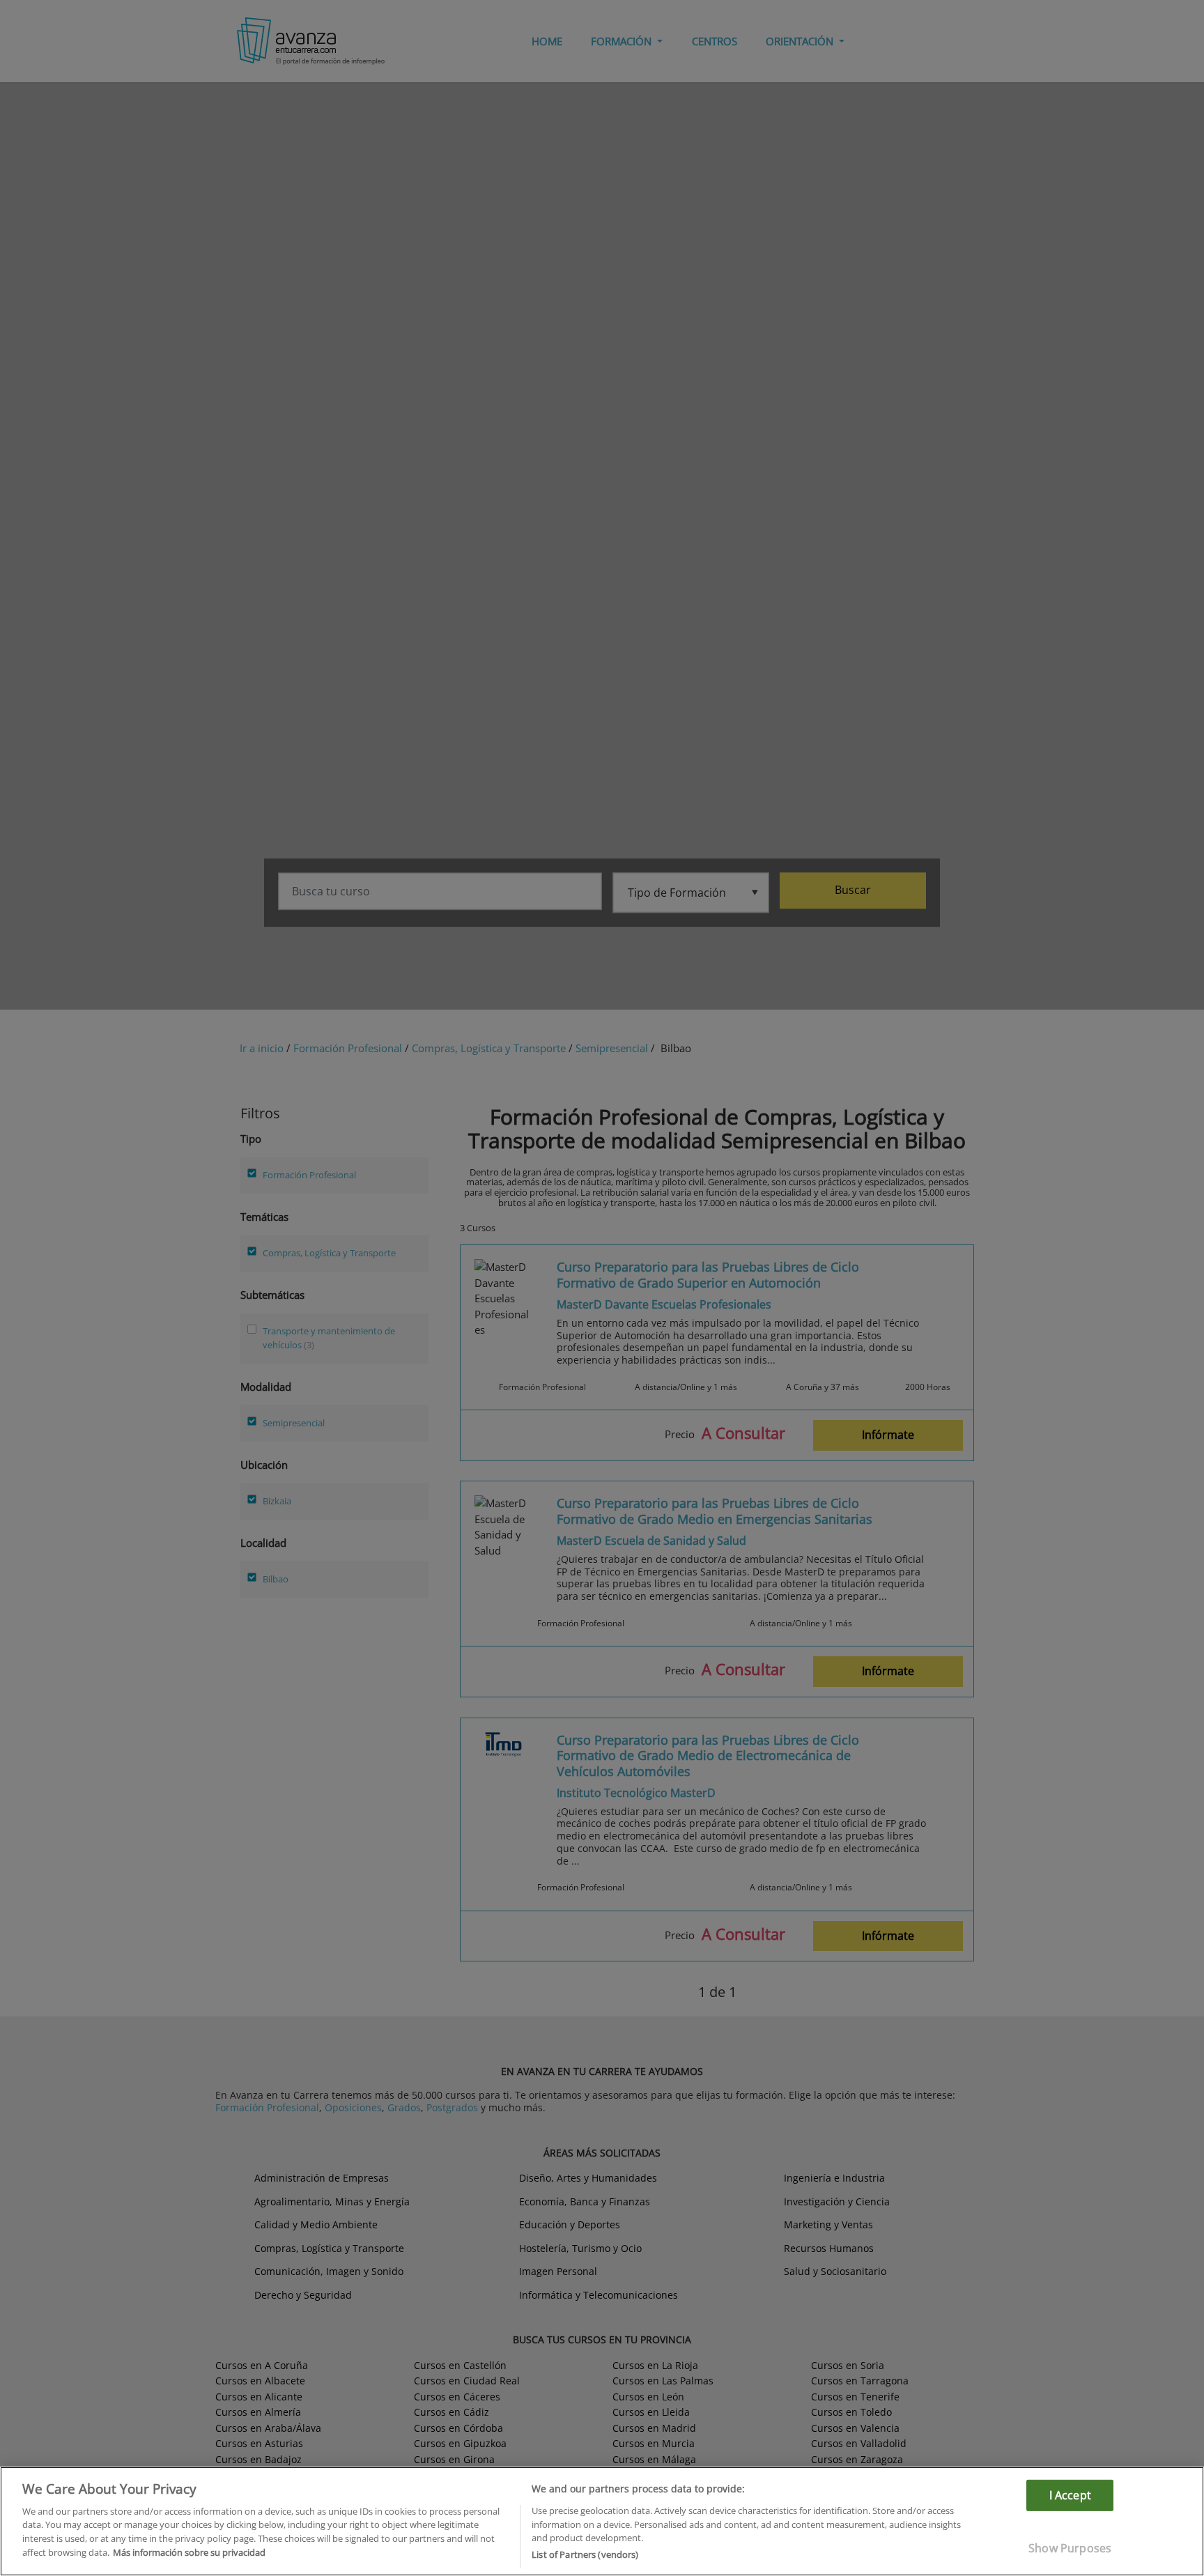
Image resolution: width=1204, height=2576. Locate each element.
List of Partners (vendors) (585, 2554)
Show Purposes (1070, 2548)
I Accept (1070, 2494)
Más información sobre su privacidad (189, 2552)
